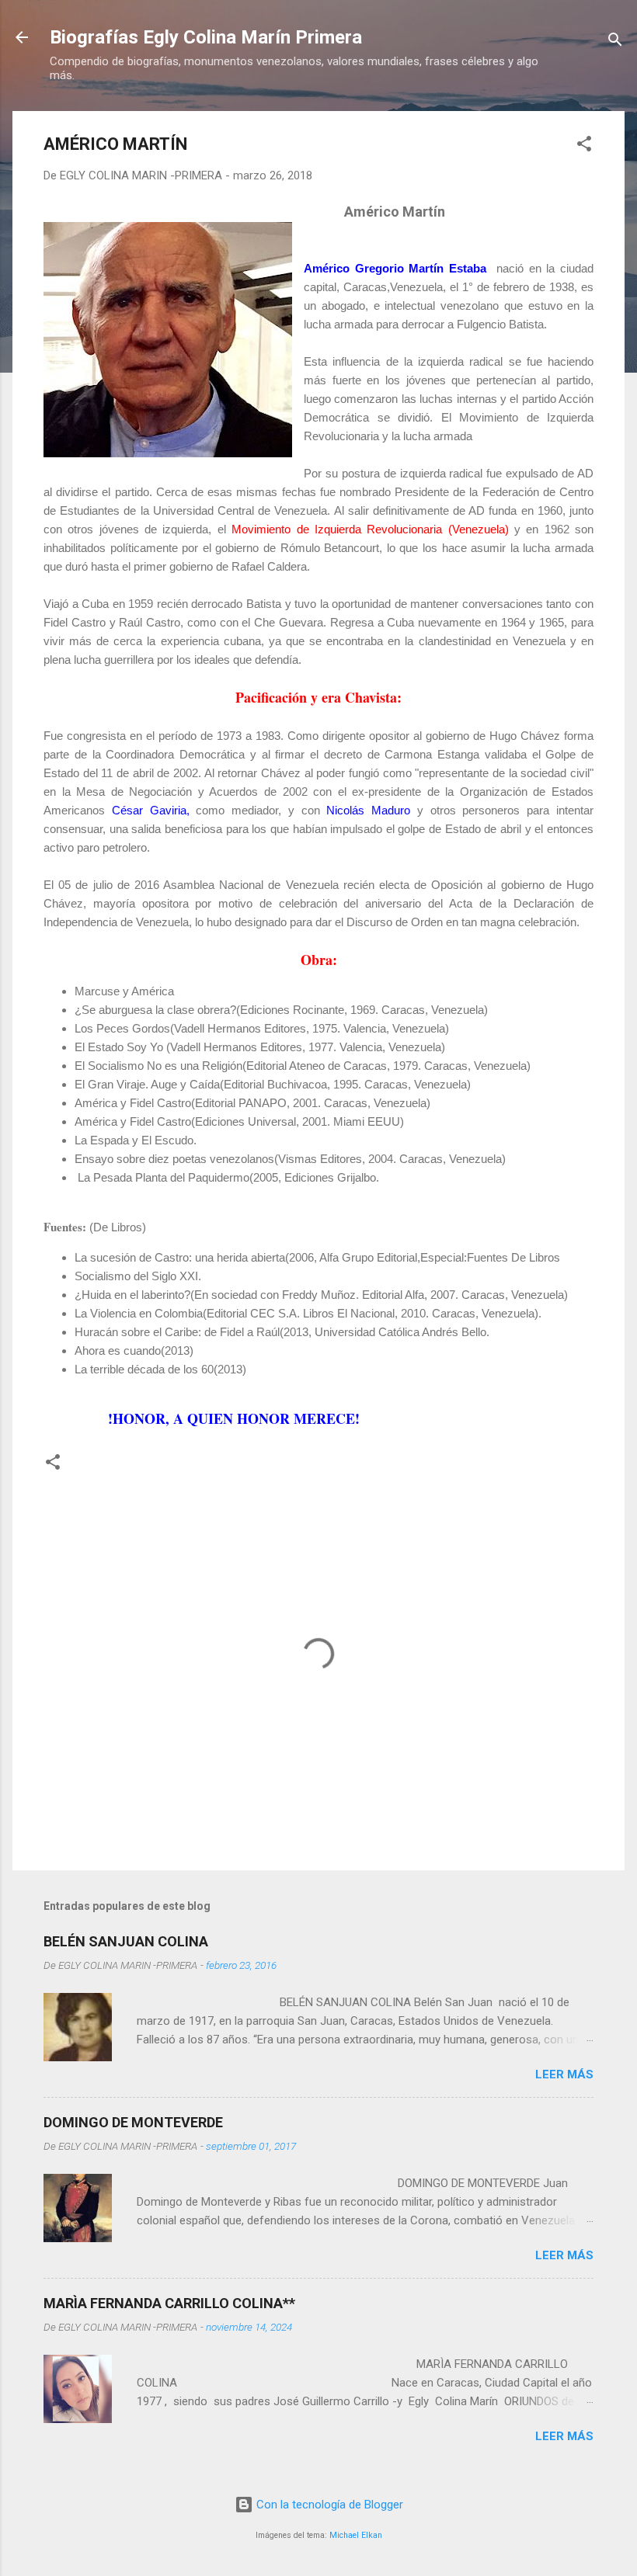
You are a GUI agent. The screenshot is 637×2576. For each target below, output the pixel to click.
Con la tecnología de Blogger (328, 2505)
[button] (584, 146)
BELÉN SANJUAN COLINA (126, 1941)
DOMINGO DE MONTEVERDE (133, 2122)
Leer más (564, 2074)
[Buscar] (615, 42)
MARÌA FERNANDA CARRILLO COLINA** (169, 2303)
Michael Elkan (356, 2535)
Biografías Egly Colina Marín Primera (206, 37)
